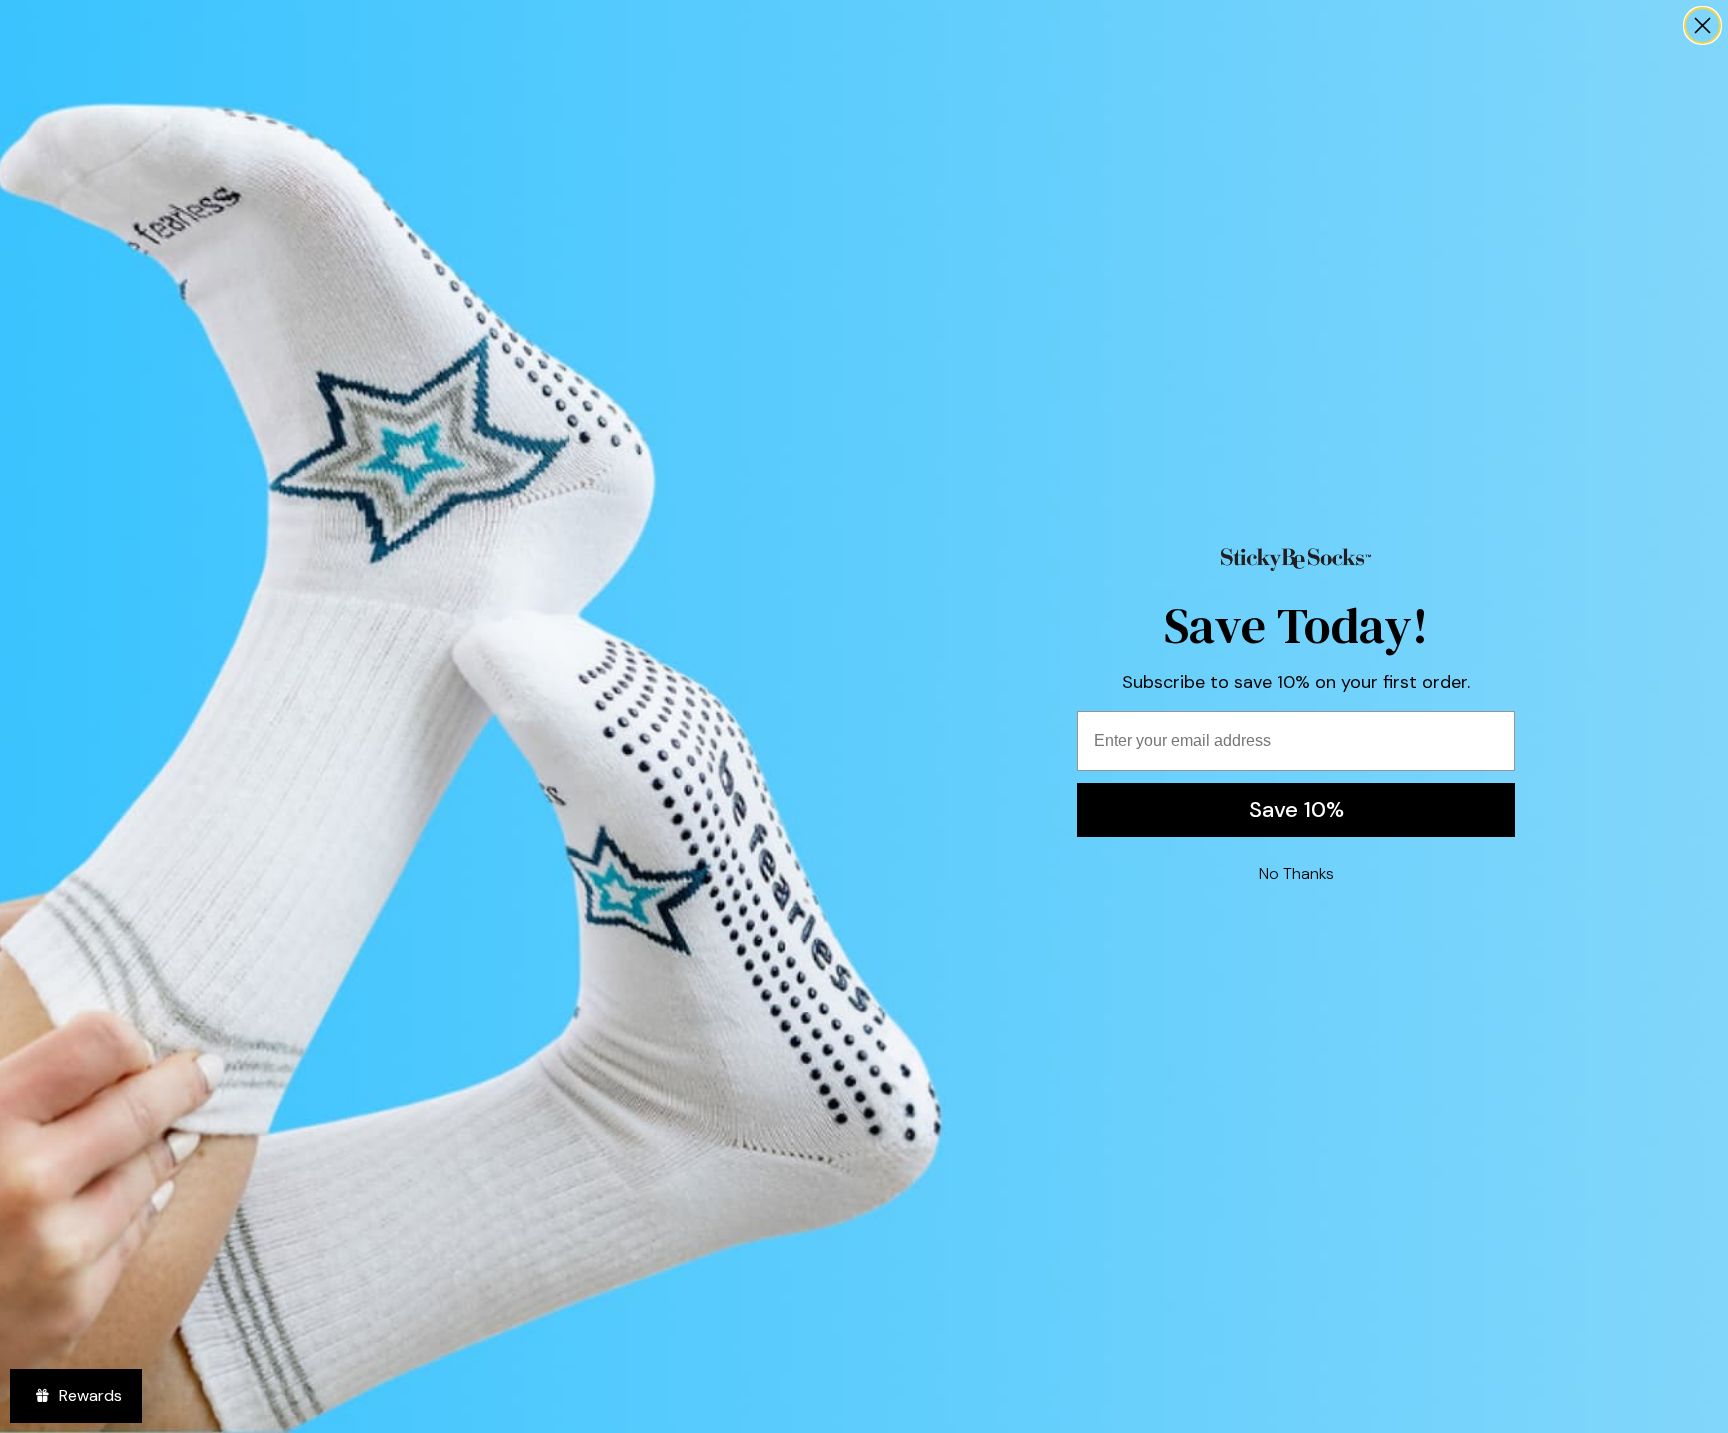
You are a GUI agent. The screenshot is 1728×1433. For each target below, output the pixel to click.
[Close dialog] (1702, 25)
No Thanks (1296, 873)
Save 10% (1296, 809)
